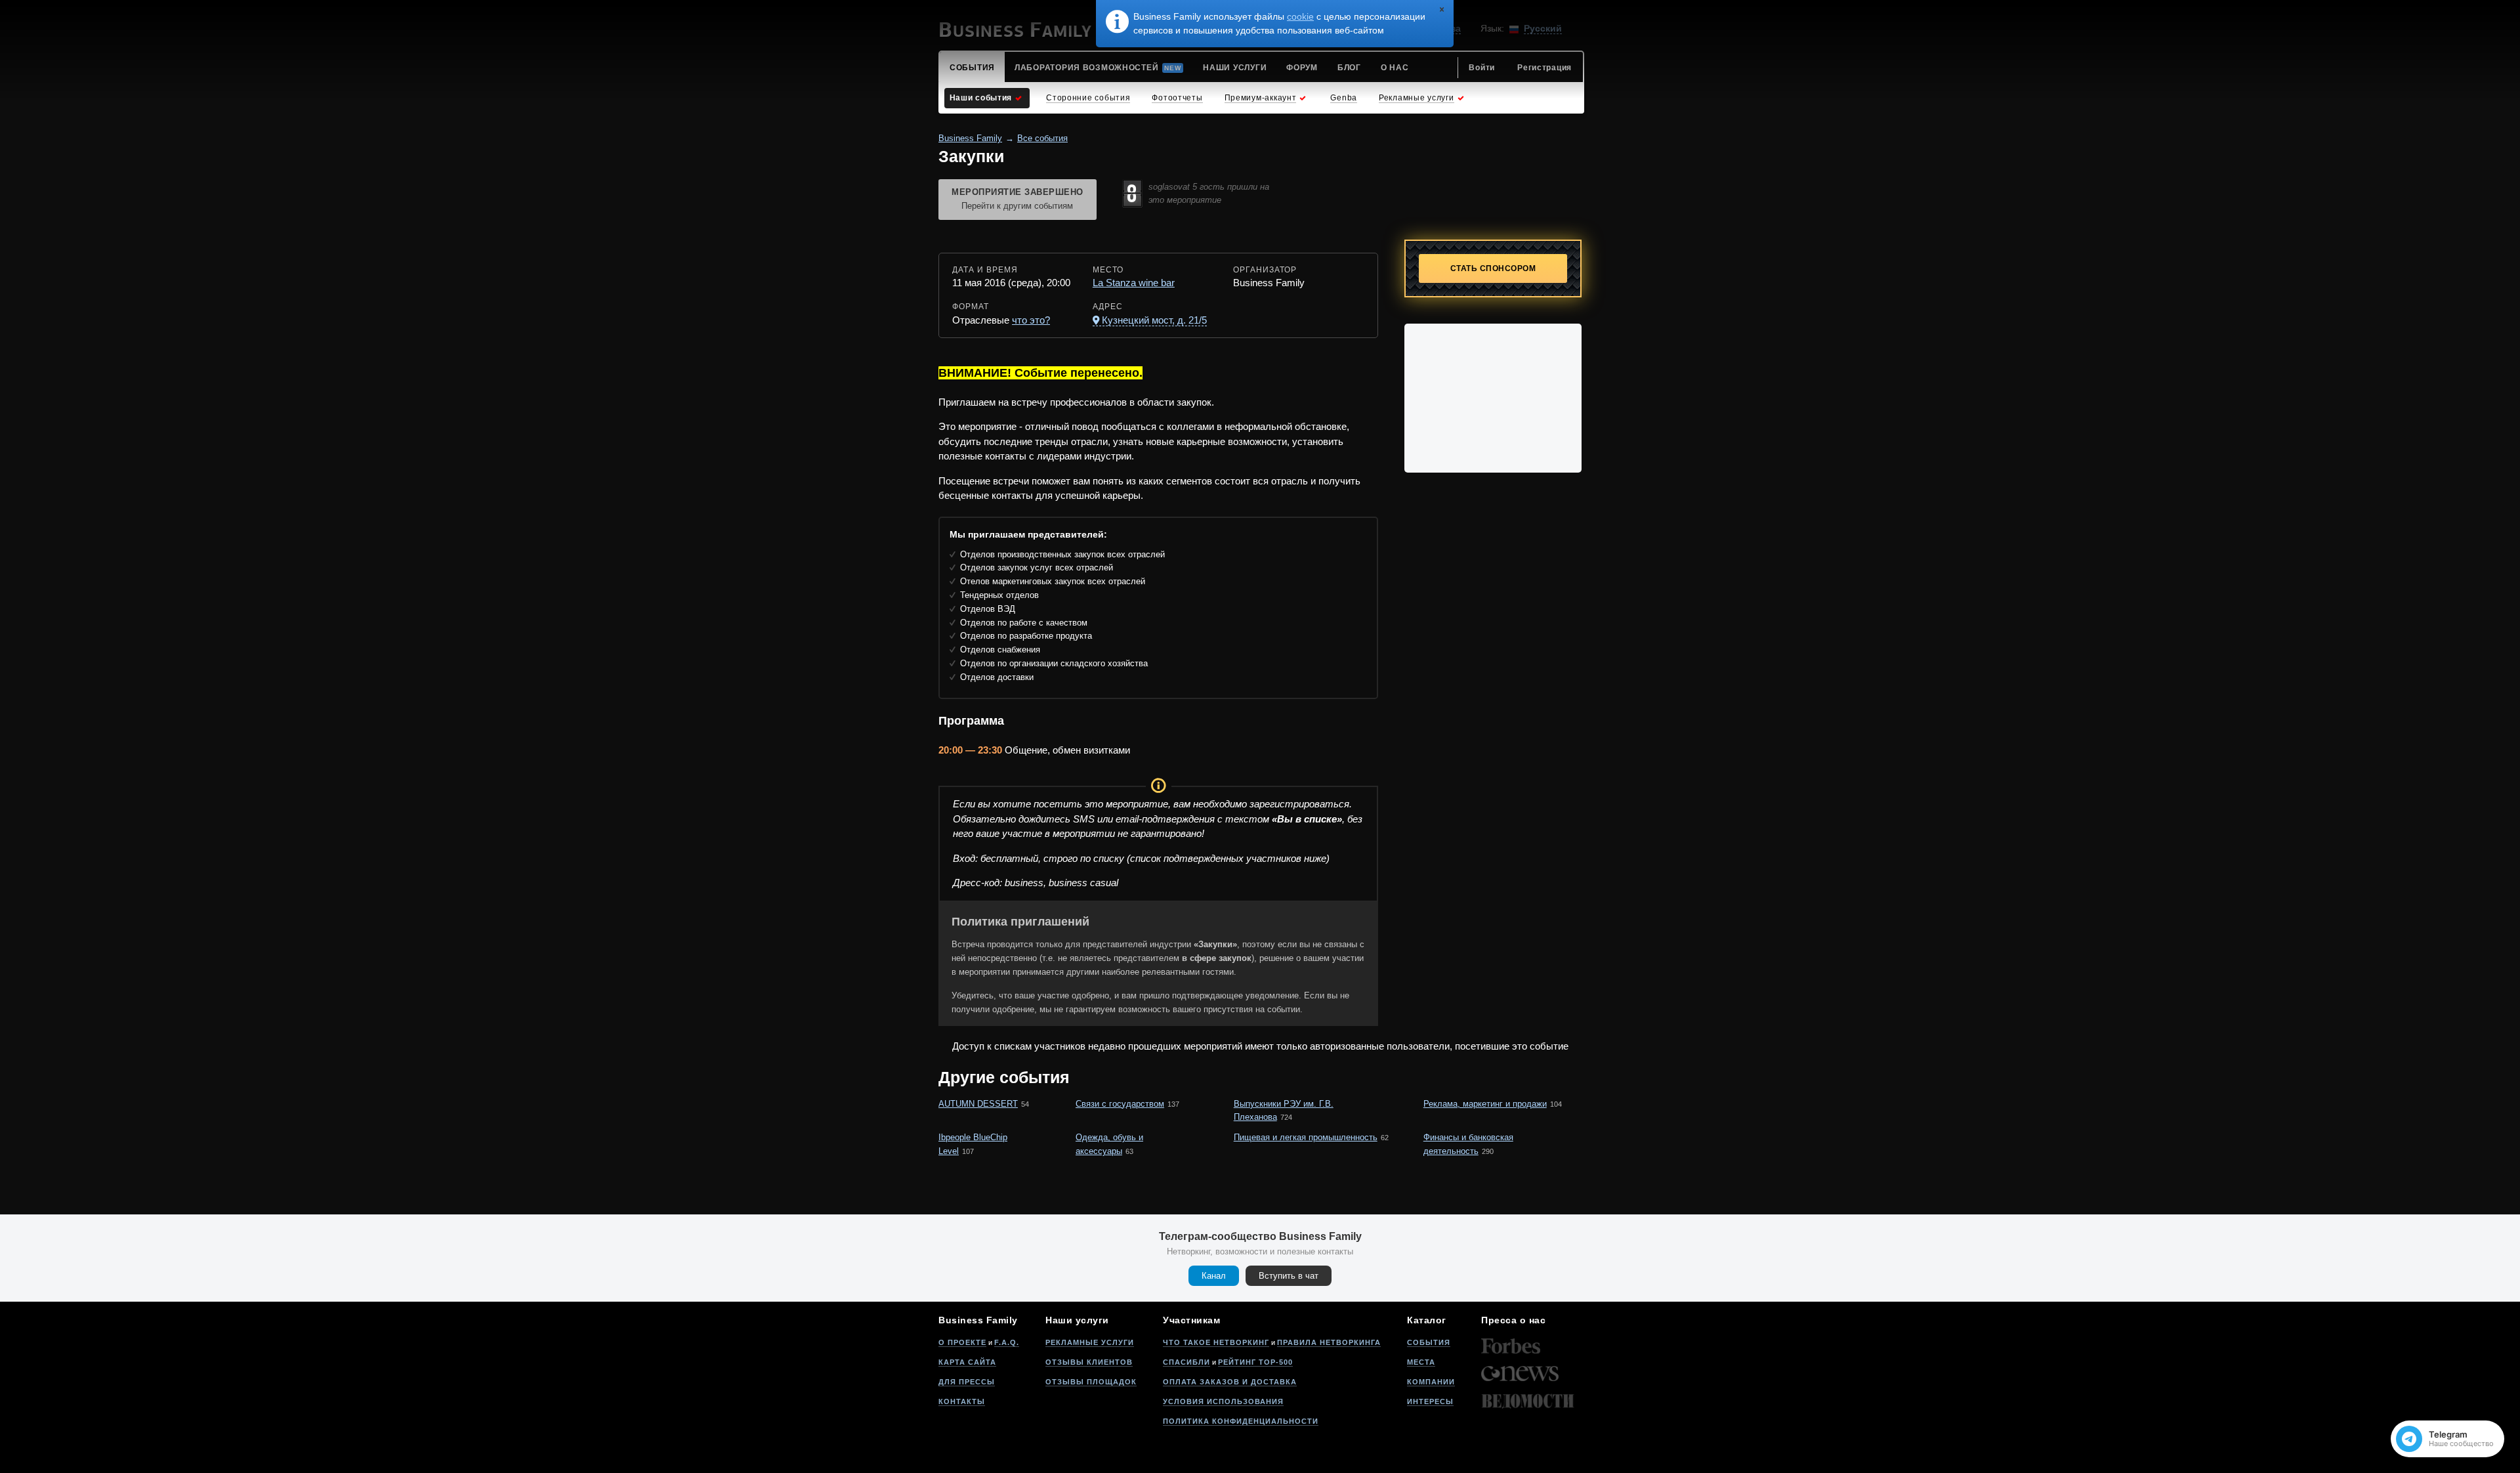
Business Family (970, 138)
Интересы (1430, 1401)
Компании (1431, 1382)
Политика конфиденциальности (1241, 1421)
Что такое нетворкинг (1216, 1342)
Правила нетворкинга (1329, 1342)
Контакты (962, 1401)
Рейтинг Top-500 (1255, 1362)
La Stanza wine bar (1134, 283)
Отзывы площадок (1091, 1382)
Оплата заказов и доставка (1230, 1382)
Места (1421, 1362)
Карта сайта (967, 1362)
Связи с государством (1120, 1104)
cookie (1300, 16)
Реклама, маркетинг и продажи (1485, 1104)
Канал (1214, 1276)
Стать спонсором (1493, 268)
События (1429, 1342)
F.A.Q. (1007, 1342)
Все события (1042, 138)
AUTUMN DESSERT (978, 1104)
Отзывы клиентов (1089, 1362)
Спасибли (1186, 1362)
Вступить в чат (1289, 1276)
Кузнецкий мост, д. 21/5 (1154, 320)
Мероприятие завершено (1018, 199)
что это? (1031, 320)
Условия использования (1223, 1401)
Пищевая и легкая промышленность (1306, 1137)
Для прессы (967, 1382)
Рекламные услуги (1090, 1342)
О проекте (962, 1342)
